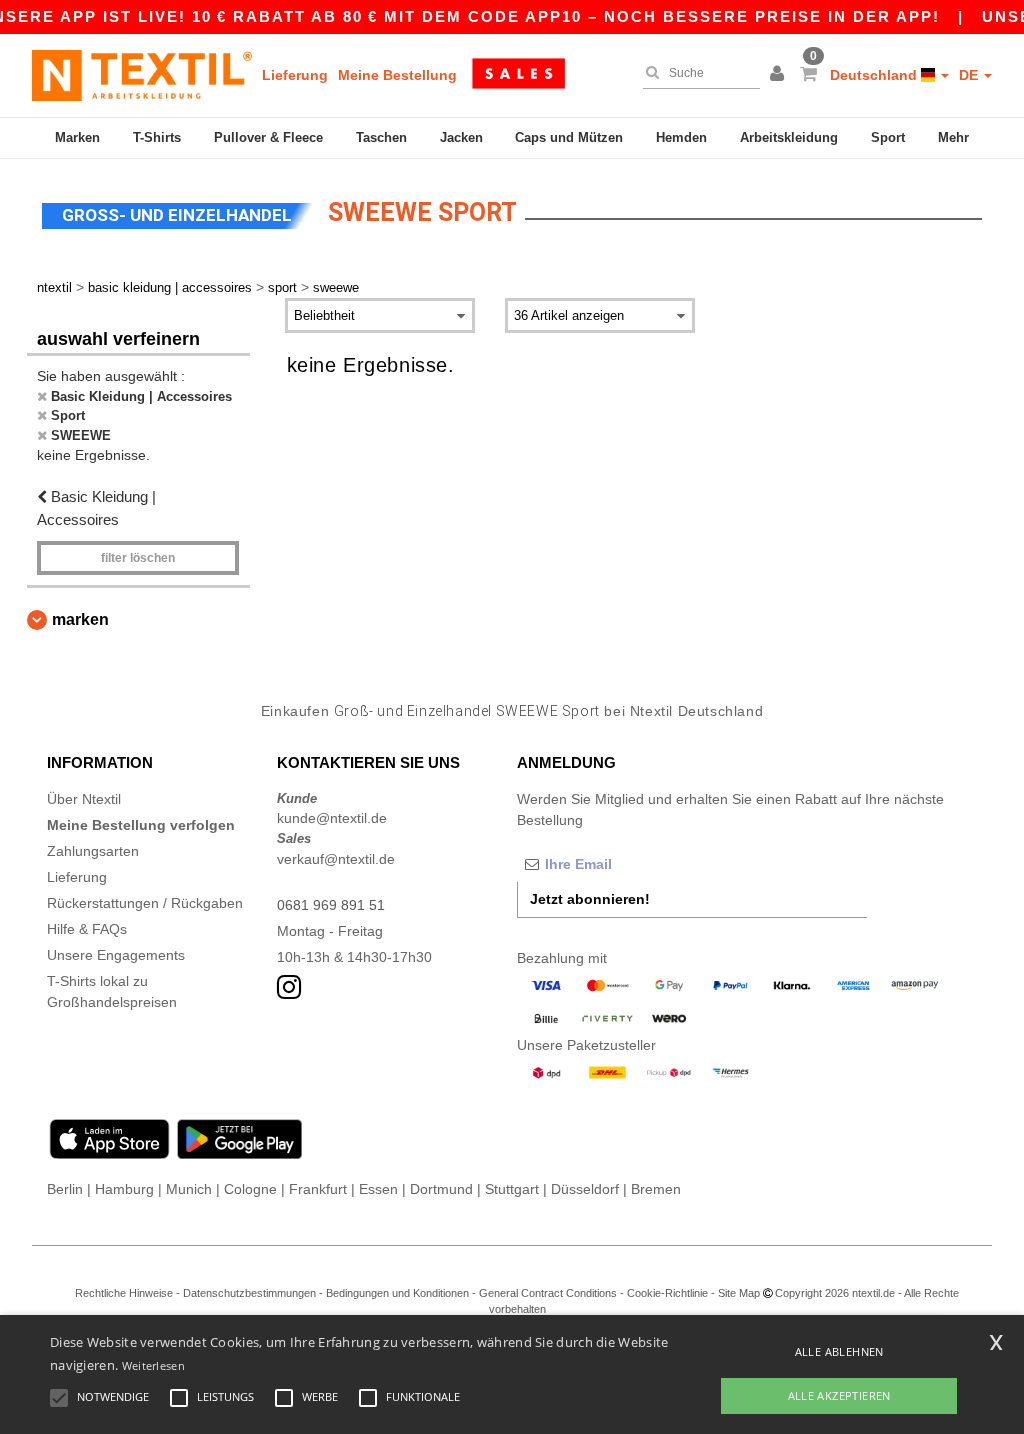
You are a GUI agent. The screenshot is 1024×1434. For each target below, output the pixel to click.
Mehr (953, 137)
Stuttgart (512, 1189)
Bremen (656, 1189)
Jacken (461, 137)
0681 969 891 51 (331, 905)
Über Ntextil (84, 799)
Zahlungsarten (93, 851)
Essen (378, 1189)
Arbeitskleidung (789, 137)
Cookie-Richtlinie (667, 1293)
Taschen (381, 137)
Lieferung (295, 75)
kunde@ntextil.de (332, 818)
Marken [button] (80, 619)
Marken (77, 137)
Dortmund (441, 1189)
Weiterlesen (153, 1365)
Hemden (681, 137)
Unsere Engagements (116, 955)
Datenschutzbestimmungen (249, 1293)
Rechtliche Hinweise (124, 1293)
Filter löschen (138, 558)
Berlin (65, 1189)
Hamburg (124, 1189)
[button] (780, 75)
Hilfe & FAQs (87, 929)
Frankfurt (318, 1189)
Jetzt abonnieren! (590, 899)
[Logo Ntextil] (142, 75)
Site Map (739, 1293)
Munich (189, 1189)
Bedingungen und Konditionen (397, 1293)
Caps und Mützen (569, 137)
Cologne (250, 1189)
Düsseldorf (585, 1189)
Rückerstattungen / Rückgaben (145, 903)
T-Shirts (157, 137)
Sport (888, 137)
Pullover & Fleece (268, 137)
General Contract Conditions (548, 1293)
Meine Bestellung (397, 75)
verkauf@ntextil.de (336, 859)
